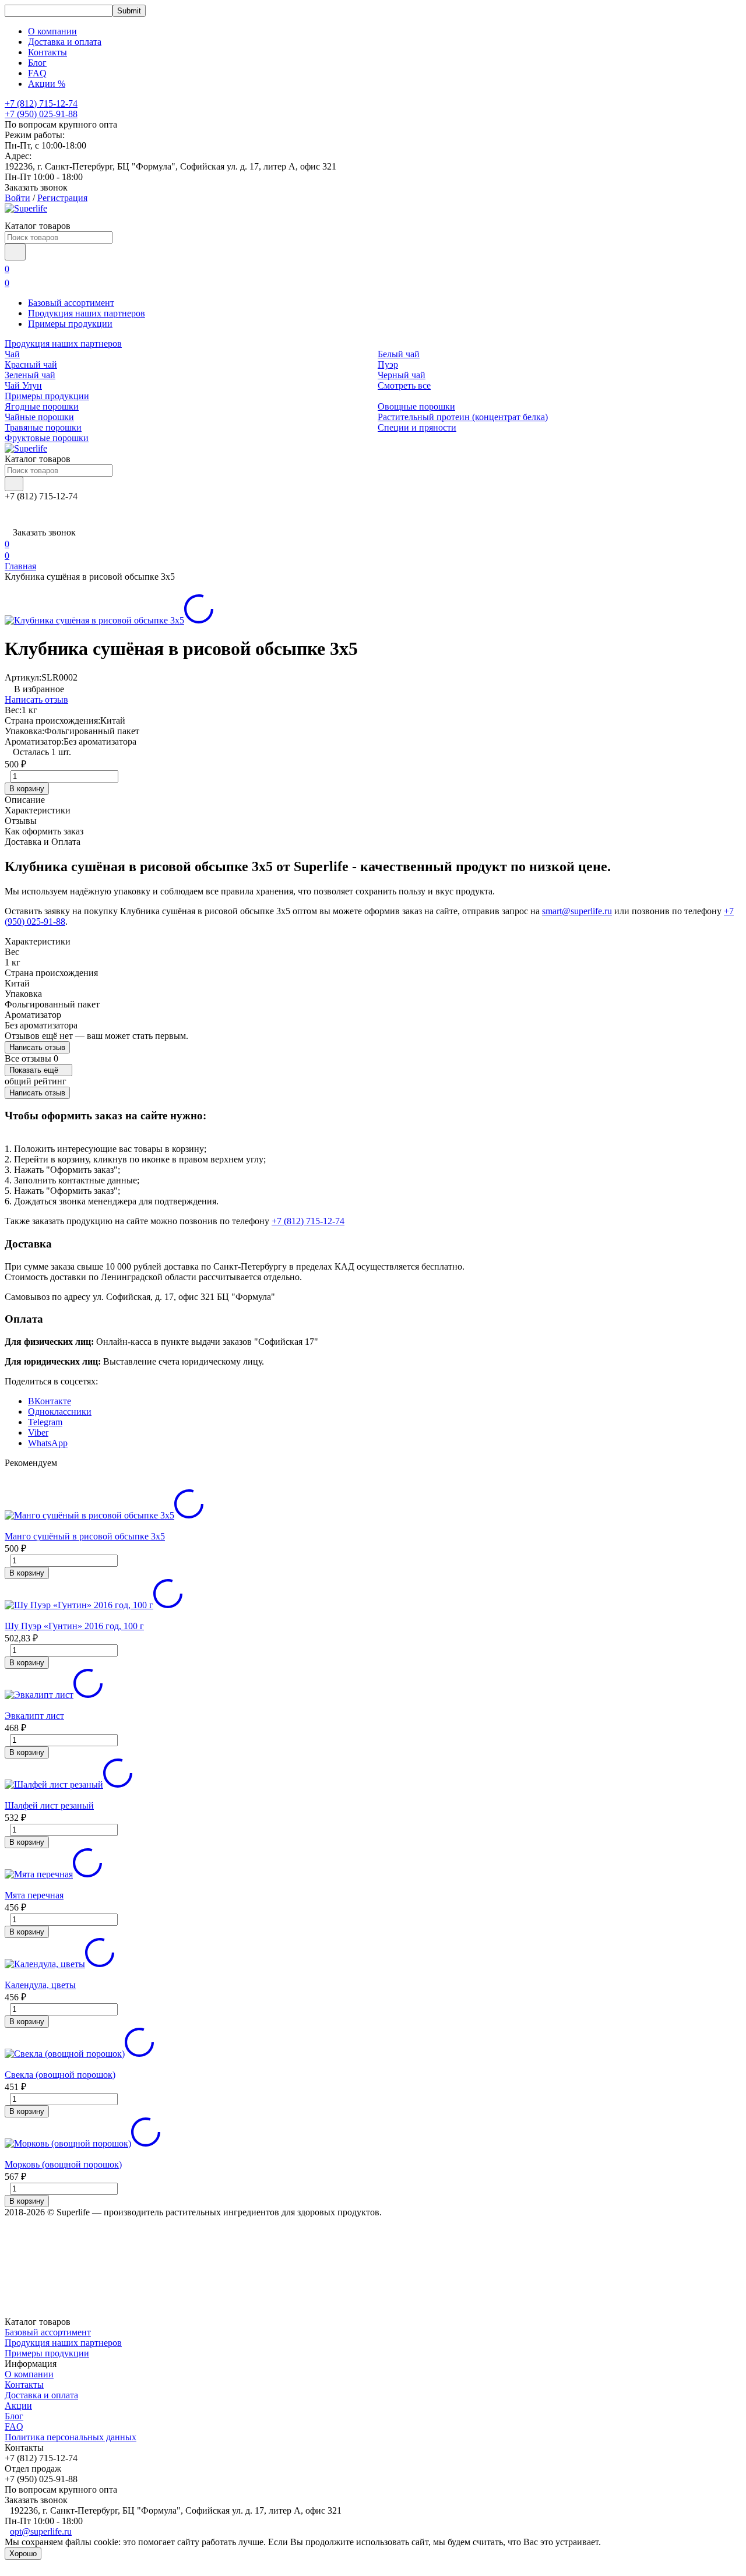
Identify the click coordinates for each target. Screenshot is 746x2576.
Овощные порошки (416, 406)
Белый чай (399, 354)
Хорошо (23, 2554)
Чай (12, 354)
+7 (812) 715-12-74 (308, 1221)
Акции (18, 2406)
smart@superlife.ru (577, 911)
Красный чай (31, 364)
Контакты (47, 52)
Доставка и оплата (65, 42)
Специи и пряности (417, 427)
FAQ (37, 73)
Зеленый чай (30, 375)
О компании (52, 31)
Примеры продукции (70, 324)
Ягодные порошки (42, 406)
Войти (17, 198)
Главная (20, 566)
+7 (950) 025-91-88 (41, 114)
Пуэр (388, 364)
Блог (37, 63)
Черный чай (402, 375)
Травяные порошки (43, 427)
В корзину (27, 789)
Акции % (47, 84)
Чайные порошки (39, 417)
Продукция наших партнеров (87, 313)
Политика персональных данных (71, 2437)
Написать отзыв (36, 699)
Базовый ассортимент (71, 303)
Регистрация (62, 198)
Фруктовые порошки (47, 438)
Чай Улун (23, 385)
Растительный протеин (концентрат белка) (463, 417)
